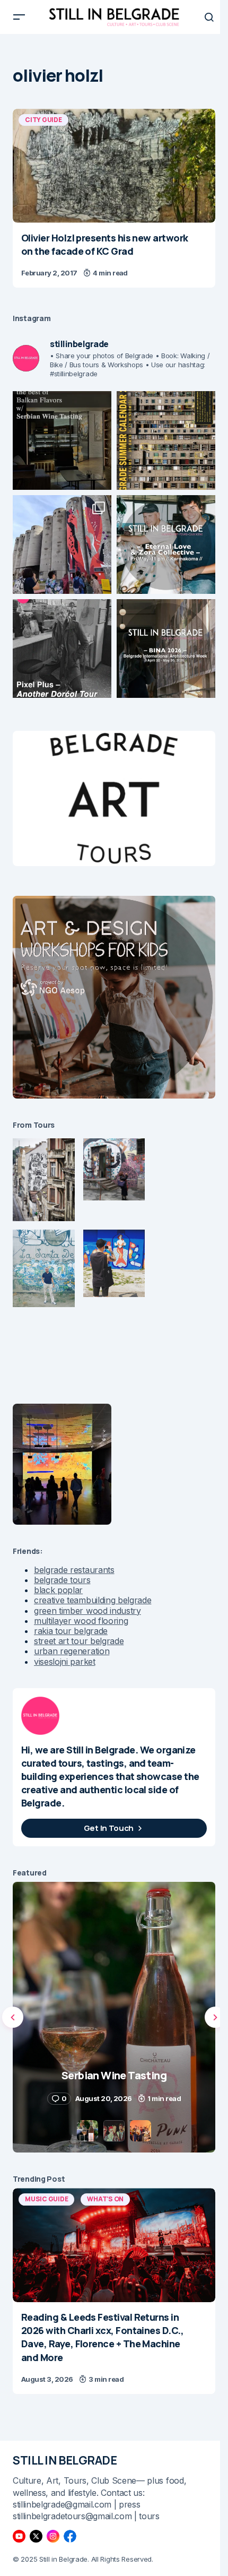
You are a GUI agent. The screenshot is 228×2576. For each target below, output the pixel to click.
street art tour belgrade (79, 1641)
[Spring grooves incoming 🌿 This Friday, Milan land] (166, 544)
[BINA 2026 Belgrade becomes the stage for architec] (166, 649)
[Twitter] (36, 2536)
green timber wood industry (87, 1611)
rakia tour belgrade (71, 1631)
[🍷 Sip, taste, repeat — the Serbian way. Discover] (62, 440)
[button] (19, 17)
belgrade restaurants (74, 1570)
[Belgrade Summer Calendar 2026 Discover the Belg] (166, 440)
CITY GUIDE (43, 120)
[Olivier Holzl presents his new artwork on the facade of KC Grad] (114, 166)
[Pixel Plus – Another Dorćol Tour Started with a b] (62, 649)
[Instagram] (53, 2536)
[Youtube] (19, 2536)
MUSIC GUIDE (46, 2199)
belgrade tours (62, 1580)
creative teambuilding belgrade (93, 1600)
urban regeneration (72, 1651)
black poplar (58, 1590)
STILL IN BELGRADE (65, 2460)
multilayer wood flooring (81, 1621)
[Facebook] (70, 2536)
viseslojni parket (65, 1662)
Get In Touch (109, 1828)
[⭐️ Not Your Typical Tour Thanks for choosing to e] (62, 544)
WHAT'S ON (105, 2199)
